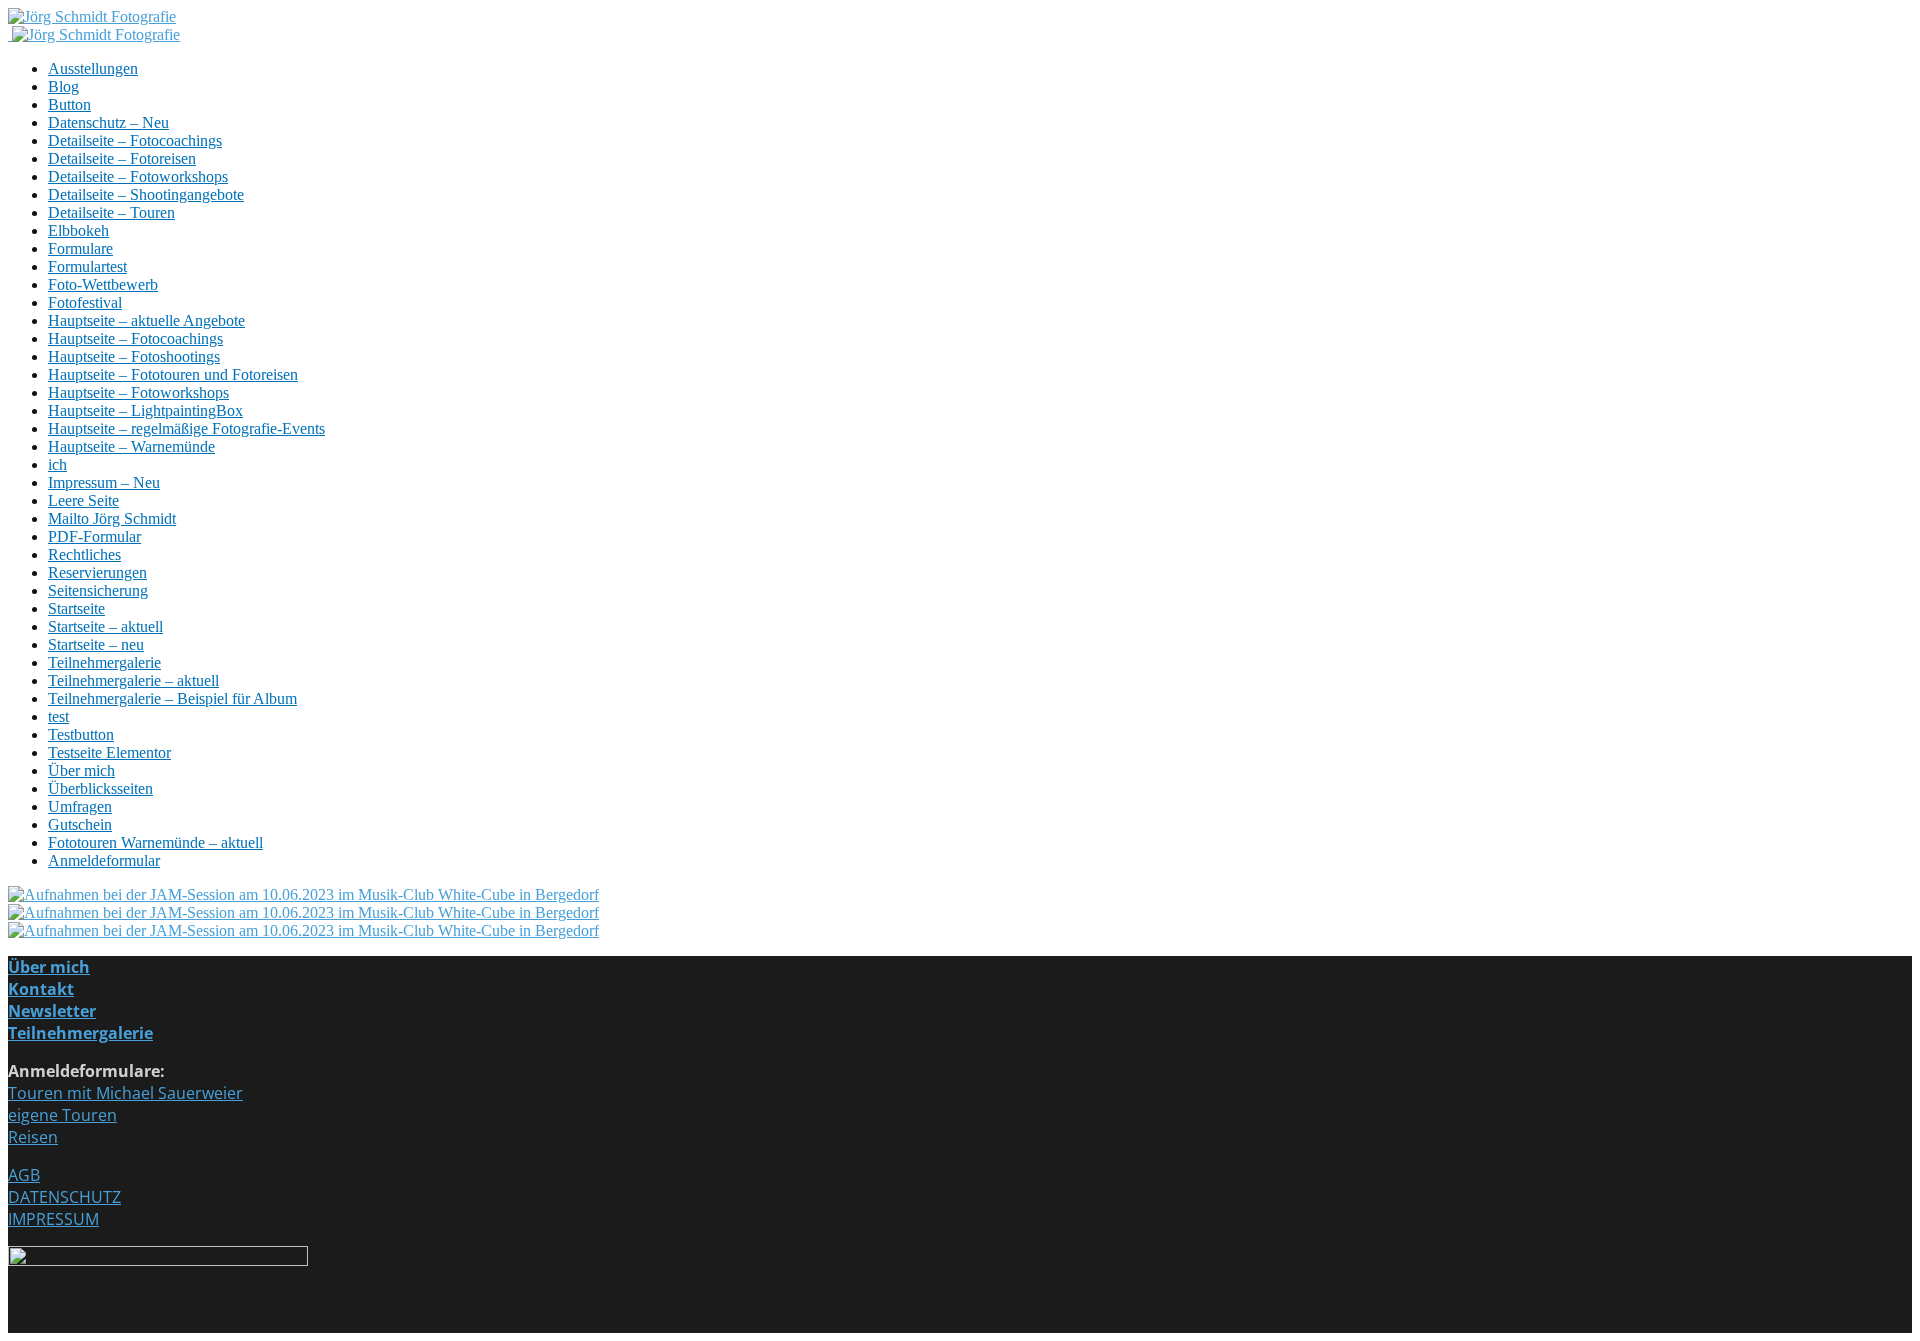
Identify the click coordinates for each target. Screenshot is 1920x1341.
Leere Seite (83, 500)
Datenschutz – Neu (108, 122)
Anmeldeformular (104, 860)
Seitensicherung (98, 590)
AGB (24, 1175)
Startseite (76, 608)
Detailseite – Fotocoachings (135, 140)
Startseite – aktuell (105, 626)
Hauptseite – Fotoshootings (134, 356)
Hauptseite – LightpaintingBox (145, 410)
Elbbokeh (78, 230)
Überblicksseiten (100, 788)
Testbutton (81, 734)
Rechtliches (84, 554)
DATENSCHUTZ (64, 1197)
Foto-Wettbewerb (103, 284)
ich (57, 464)
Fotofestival (85, 302)
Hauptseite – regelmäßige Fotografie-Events (186, 428)
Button (69, 104)
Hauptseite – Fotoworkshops (138, 392)
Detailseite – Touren (111, 212)
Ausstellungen (93, 68)
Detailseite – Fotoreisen (122, 158)
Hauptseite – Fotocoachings (135, 338)
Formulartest (87, 266)
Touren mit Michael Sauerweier (125, 1093)
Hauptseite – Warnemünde (131, 446)
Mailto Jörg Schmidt (112, 518)
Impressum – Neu (104, 482)
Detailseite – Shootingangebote (146, 194)
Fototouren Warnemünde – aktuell (155, 842)
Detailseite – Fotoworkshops (138, 176)
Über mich (81, 770)
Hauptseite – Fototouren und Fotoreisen (173, 374)
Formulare (80, 248)
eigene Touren (62, 1115)
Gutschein (80, 824)
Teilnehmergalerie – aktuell (133, 680)
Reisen (33, 1137)
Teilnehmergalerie (104, 662)
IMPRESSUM (53, 1219)
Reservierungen (97, 572)
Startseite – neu (96, 644)
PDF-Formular (94, 536)
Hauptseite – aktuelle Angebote (146, 320)
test (58, 716)
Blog (63, 86)
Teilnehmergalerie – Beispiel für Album (172, 698)
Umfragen (80, 806)
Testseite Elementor (109, 752)
